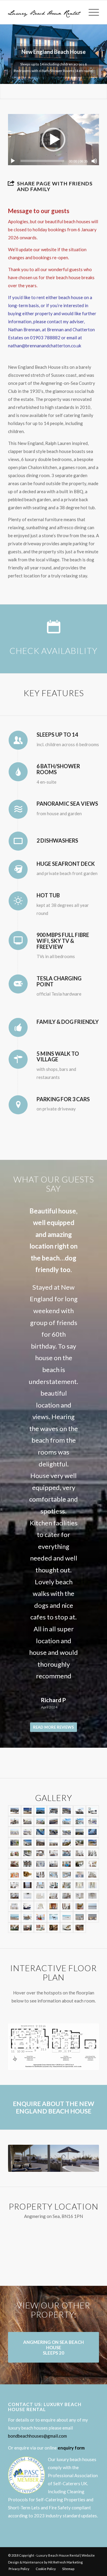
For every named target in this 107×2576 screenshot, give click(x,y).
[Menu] (91, 12)
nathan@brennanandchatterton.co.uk (45, 346)
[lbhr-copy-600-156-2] (44, 12)
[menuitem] (91, 12)
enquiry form (71, 2372)
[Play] (13, 161)
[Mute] (94, 161)
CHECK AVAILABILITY (53, 651)
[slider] (42, 161)
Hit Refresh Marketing (65, 2486)
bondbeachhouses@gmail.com (37, 2360)
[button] (53, 140)
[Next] (86, 1214)
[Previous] (21, 1214)
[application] (53, 140)
